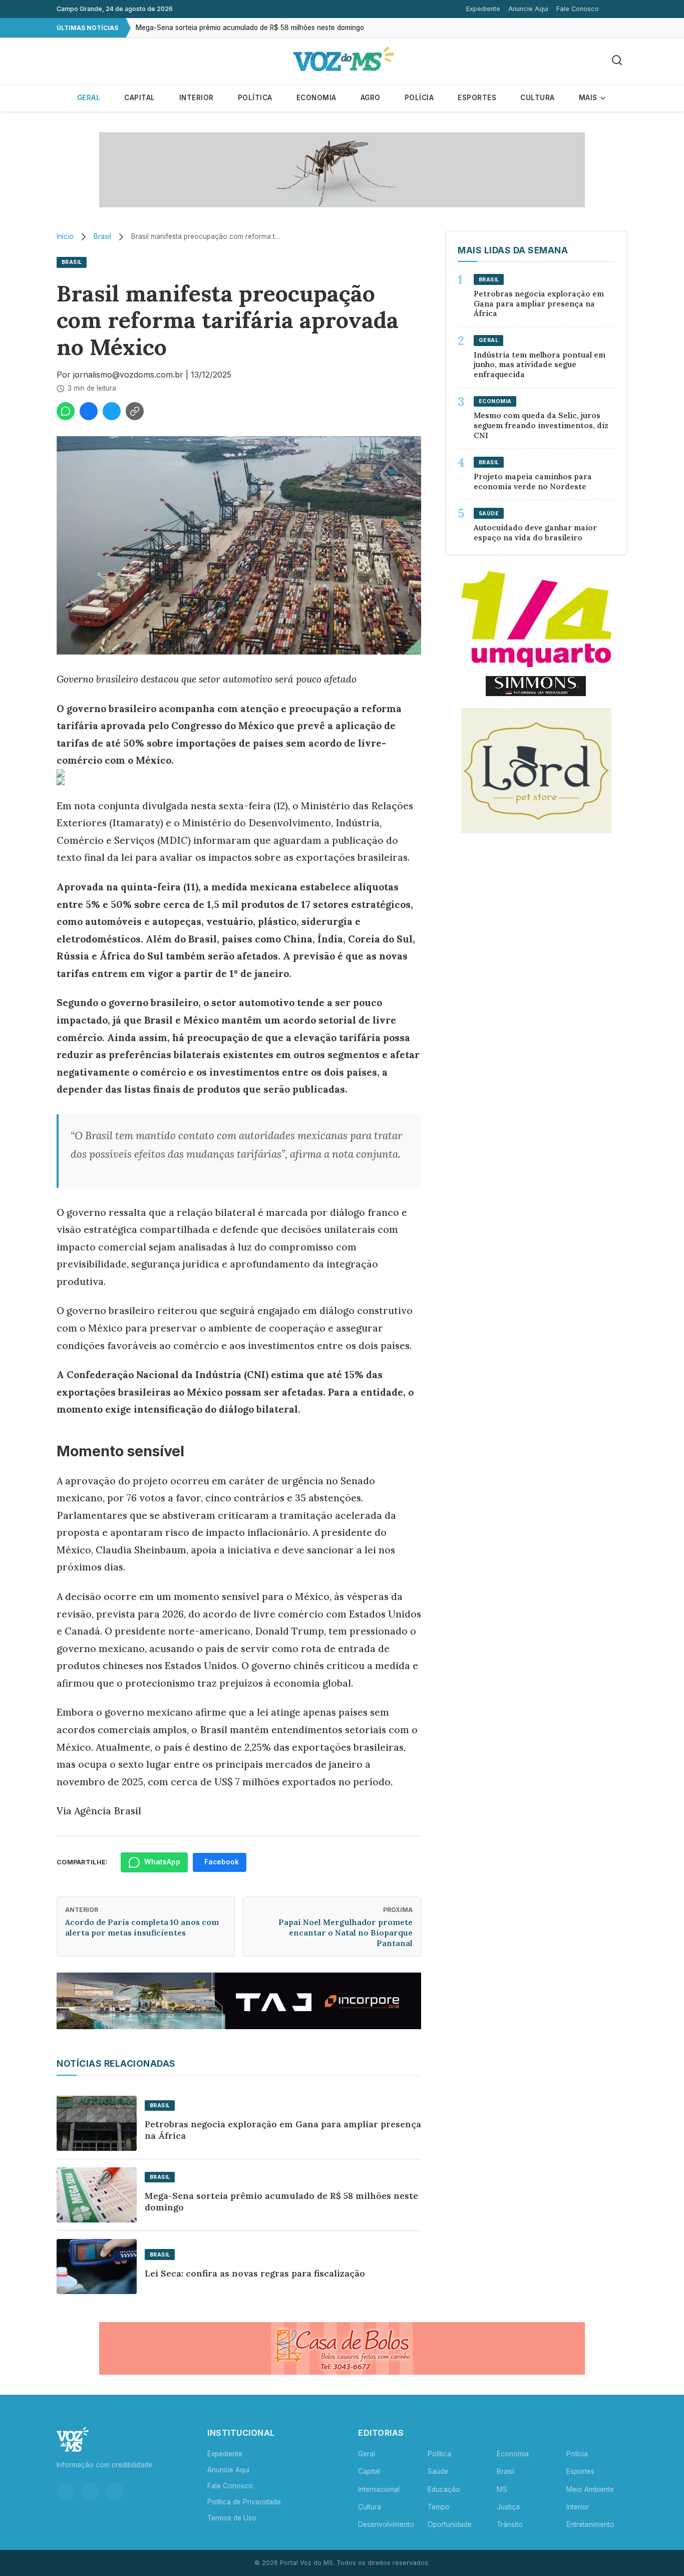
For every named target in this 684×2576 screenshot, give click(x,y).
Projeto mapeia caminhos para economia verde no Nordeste (533, 481)
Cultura (538, 98)
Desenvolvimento (386, 2524)
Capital (140, 98)
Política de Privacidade (244, 2502)
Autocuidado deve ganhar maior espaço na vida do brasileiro (535, 533)
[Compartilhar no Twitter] (112, 411)
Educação (444, 2489)
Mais (589, 98)
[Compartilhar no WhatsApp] (66, 411)
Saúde (438, 2471)
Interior (197, 98)
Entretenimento (590, 2524)
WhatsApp (162, 1862)
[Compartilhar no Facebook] (89, 411)
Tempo (439, 2507)
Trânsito (510, 2524)
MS (502, 2489)
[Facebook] (90, 2491)
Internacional (379, 2489)
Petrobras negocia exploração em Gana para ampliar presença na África (283, 2130)
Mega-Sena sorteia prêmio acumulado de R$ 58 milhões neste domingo (250, 28)
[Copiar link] (135, 411)
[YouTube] (115, 2491)
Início (65, 236)
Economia (316, 98)
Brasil (102, 236)
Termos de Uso (232, 2518)
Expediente (483, 9)
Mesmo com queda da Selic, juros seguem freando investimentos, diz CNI (541, 425)
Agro (371, 98)
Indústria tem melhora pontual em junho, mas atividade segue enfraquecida (540, 365)
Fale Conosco (578, 9)
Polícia (419, 98)
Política (255, 98)
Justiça (508, 2507)
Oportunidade (450, 2524)
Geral (89, 98)
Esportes (477, 98)
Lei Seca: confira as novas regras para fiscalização (255, 2273)
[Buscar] (617, 61)
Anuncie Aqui (528, 9)
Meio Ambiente (590, 2489)
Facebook (222, 1862)
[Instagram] (66, 2491)
